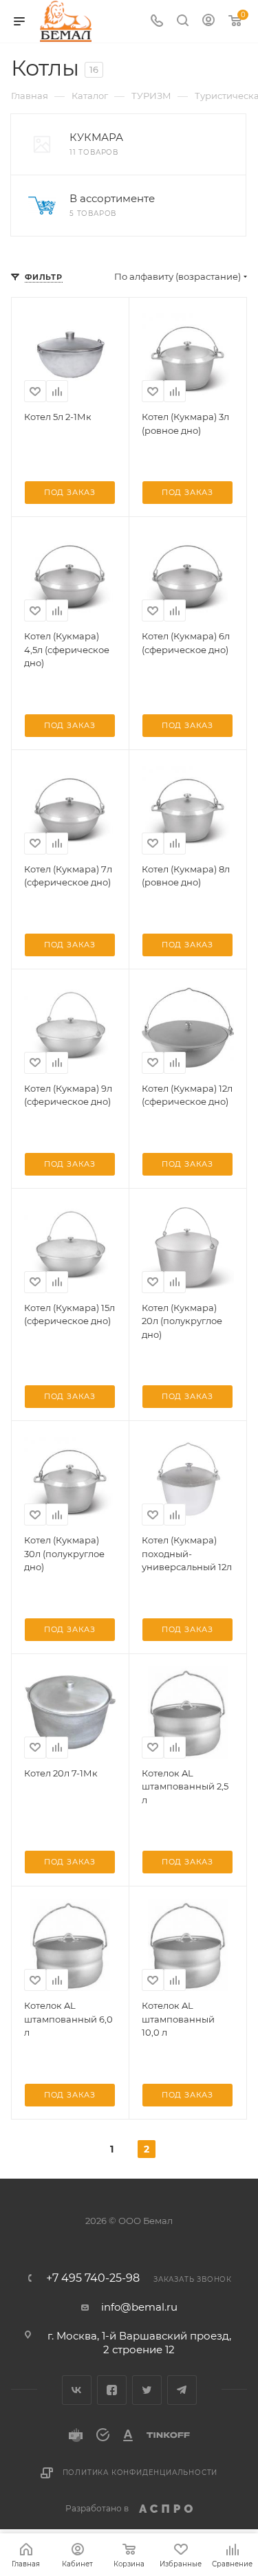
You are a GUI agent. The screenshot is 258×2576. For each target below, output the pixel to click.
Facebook (112, 2390)
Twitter (147, 2390)
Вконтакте (77, 2390)
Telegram (182, 2390)
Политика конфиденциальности (140, 2473)
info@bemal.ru (139, 2307)
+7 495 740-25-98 (93, 2278)
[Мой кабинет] (208, 22)
